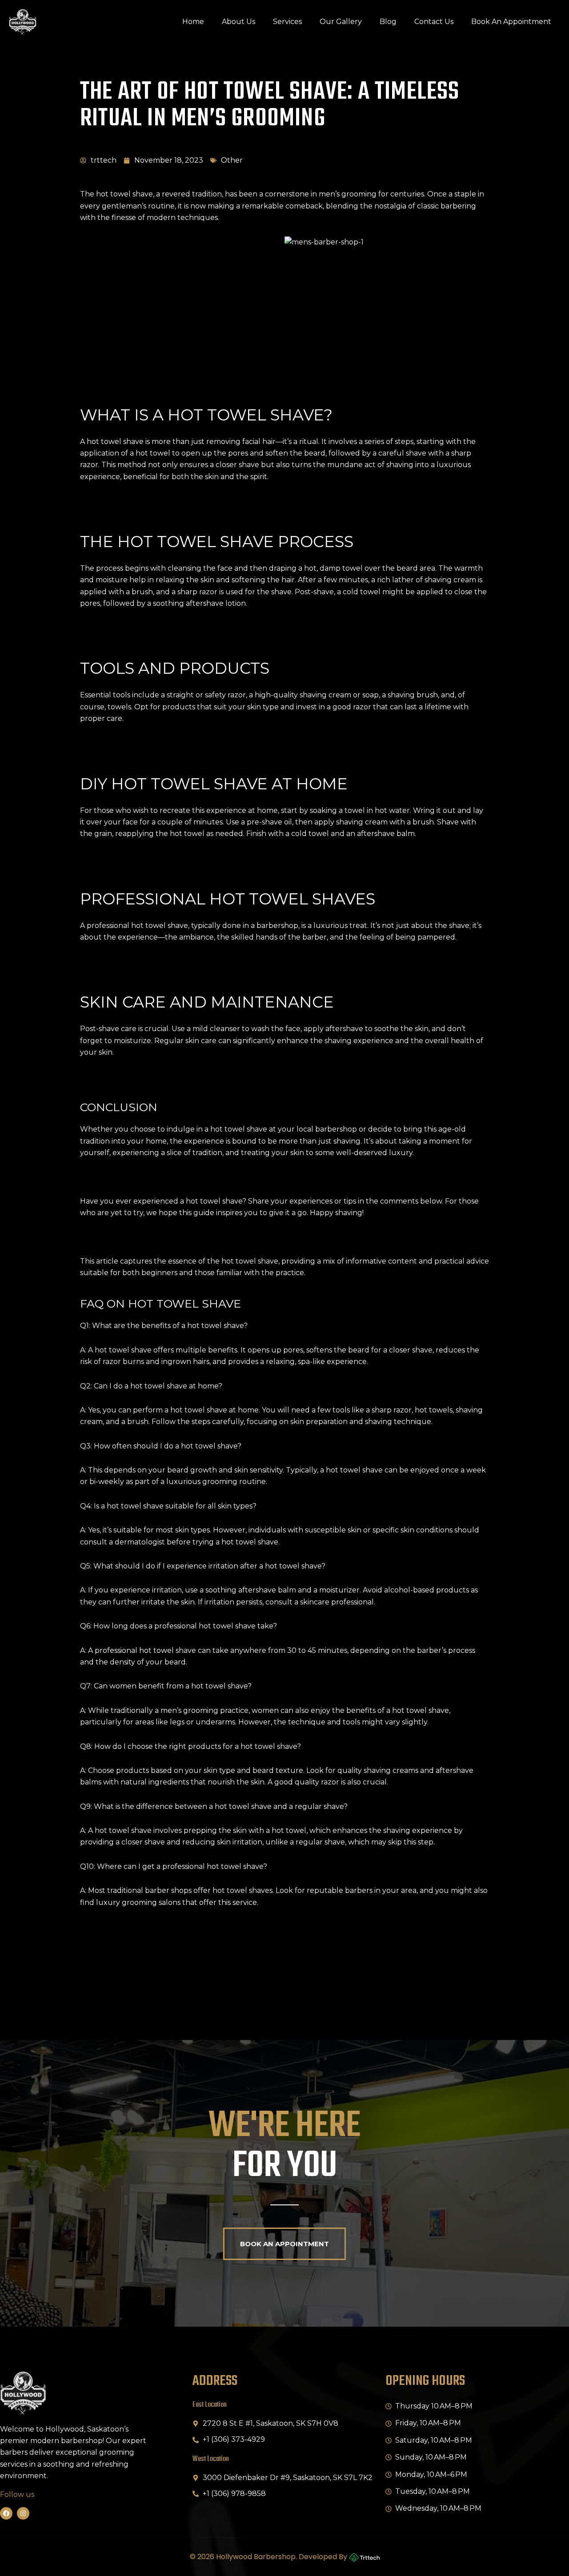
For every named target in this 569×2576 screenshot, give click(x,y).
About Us (238, 22)
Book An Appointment (511, 22)
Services (287, 22)
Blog (388, 22)
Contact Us (434, 22)
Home (193, 22)
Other (232, 160)
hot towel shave (115, 442)
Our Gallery (341, 22)
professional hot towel (134, 1650)
